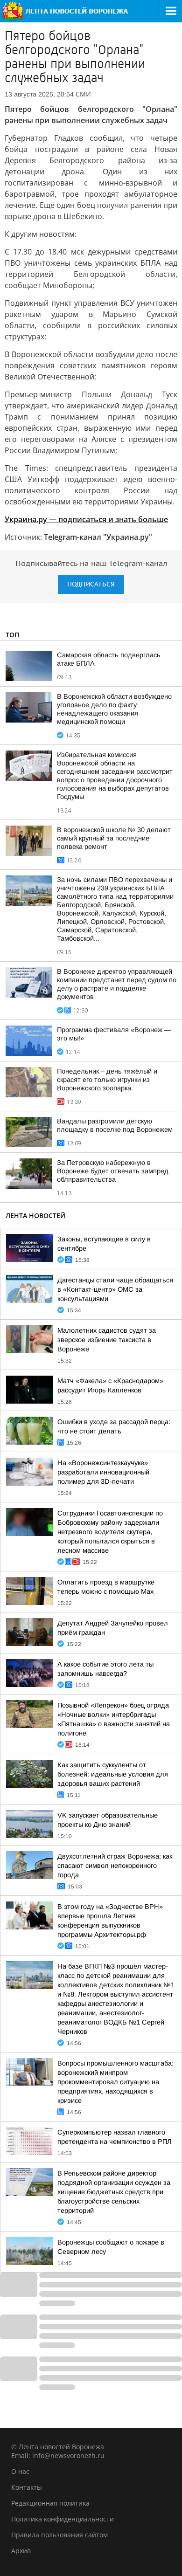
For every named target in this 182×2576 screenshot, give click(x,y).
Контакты (27, 2487)
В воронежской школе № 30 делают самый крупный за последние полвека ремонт (114, 838)
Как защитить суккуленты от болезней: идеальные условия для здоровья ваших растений (113, 1774)
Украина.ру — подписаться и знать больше (86, 519)
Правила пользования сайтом (59, 2535)
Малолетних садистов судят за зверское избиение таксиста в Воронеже (107, 1340)
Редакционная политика (50, 2503)
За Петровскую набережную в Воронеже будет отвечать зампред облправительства (113, 1171)
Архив (21, 2551)
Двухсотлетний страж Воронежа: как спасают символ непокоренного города (115, 1866)
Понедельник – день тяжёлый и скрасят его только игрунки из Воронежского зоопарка (107, 1080)
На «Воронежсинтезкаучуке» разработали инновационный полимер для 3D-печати (103, 1472)
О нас (20, 2471)
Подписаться (91, 584)
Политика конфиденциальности (63, 2519)
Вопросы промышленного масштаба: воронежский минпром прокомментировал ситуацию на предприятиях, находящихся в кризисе (115, 2082)
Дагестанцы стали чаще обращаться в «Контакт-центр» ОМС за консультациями (115, 1289)
